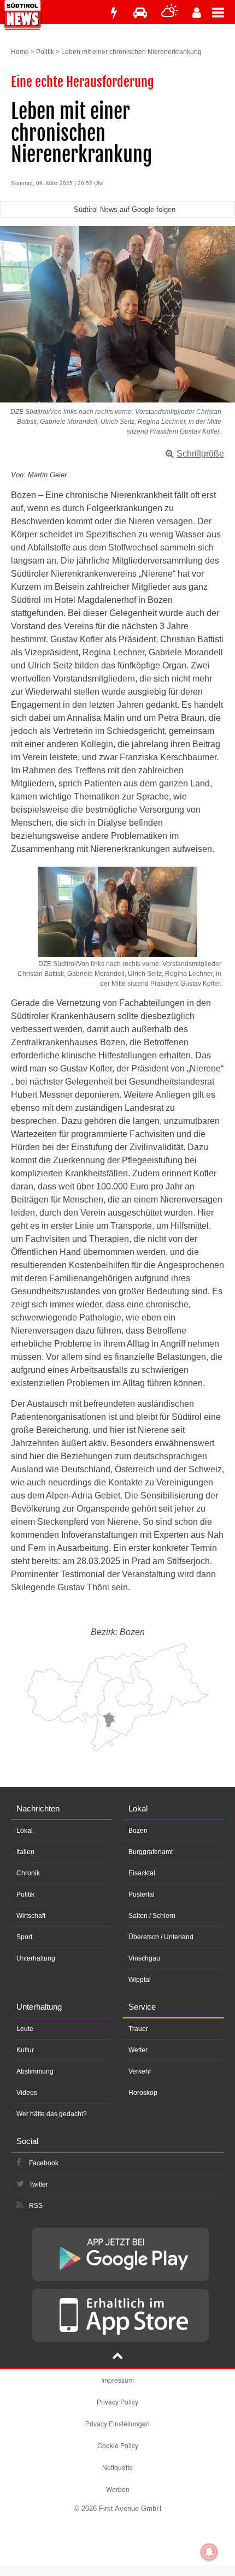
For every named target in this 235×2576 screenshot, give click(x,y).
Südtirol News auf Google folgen (125, 209)
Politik (45, 52)
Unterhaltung (36, 1958)
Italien (25, 1852)
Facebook (44, 2163)
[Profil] (197, 13)
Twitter (39, 2184)
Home (20, 52)
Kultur (25, 2050)
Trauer (138, 2029)
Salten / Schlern (152, 1916)
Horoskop (143, 2093)
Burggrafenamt (151, 1852)
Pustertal (142, 1894)
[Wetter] (170, 13)
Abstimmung (35, 2071)
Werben (118, 2489)
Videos (27, 2093)
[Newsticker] (114, 13)
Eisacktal (142, 1873)
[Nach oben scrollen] (117, 2357)
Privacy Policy (117, 2402)
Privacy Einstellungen (117, 2423)
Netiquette (117, 2467)
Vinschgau (144, 1958)
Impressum (117, 2380)
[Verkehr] (140, 13)
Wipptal (140, 1980)
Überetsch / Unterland (161, 1937)
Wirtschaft (31, 1916)
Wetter (138, 2050)
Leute (25, 2029)
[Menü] (224, 12)
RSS (36, 2206)
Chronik (28, 1873)
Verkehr (140, 2071)
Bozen (138, 1831)
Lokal (25, 1831)
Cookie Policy (118, 2445)
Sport (24, 1937)
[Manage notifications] (209, 2552)
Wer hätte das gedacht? (52, 2114)
